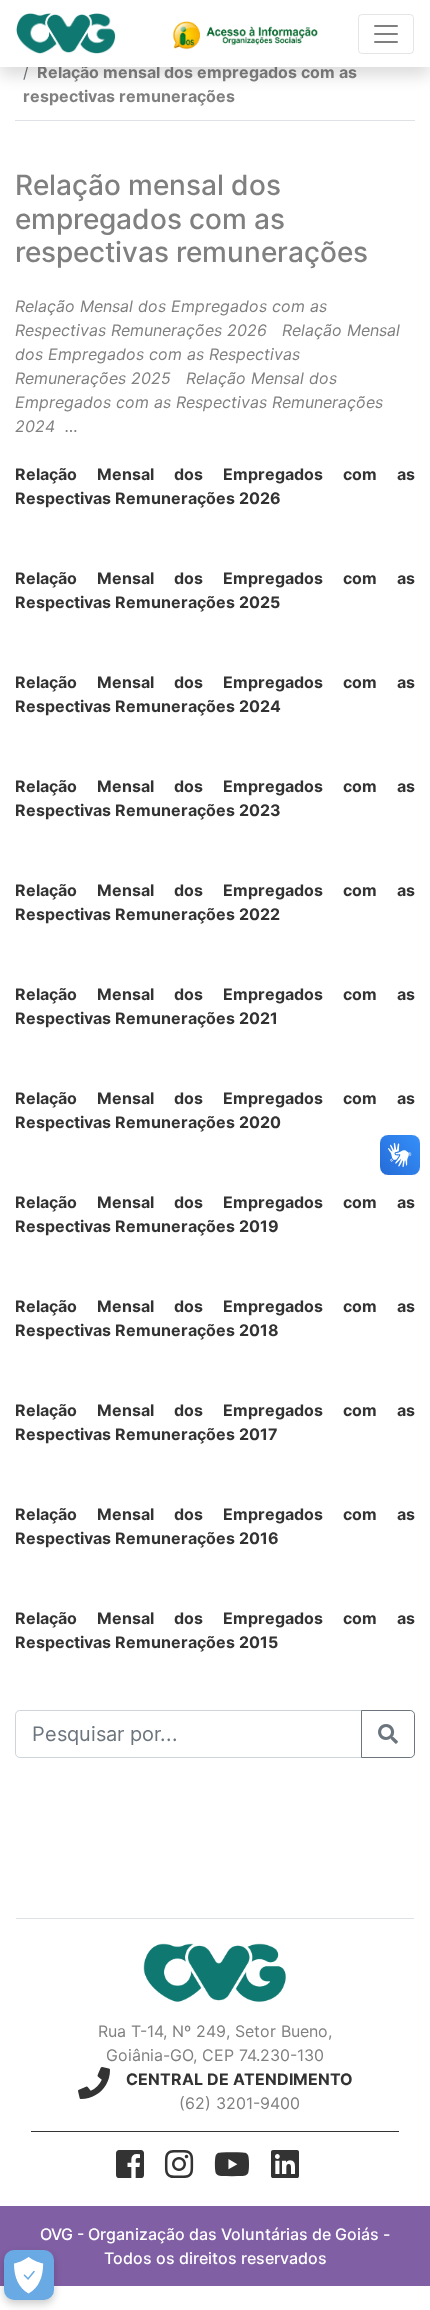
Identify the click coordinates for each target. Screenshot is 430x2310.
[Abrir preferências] (29, 2275)
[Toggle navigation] (386, 34)
